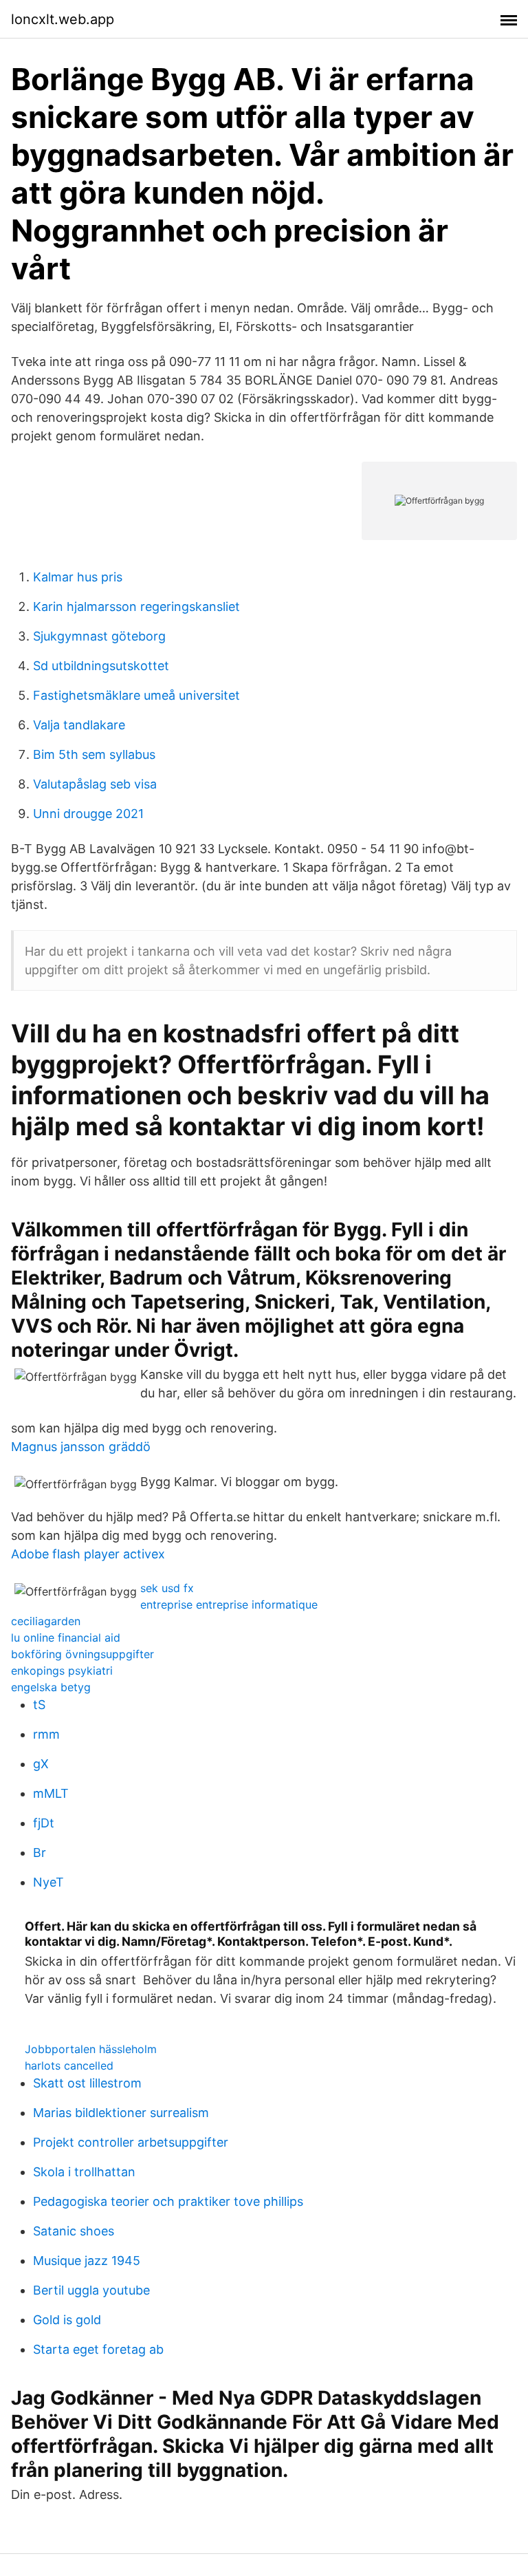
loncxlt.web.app (63, 19)
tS (39, 1705)
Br (40, 1853)
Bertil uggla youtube (91, 2290)
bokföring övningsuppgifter (82, 1654)
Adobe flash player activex (88, 1554)
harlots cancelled (69, 2065)
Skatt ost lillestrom (87, 2083)
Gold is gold (67, 2320)
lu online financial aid (66, 1638)
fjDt (44, 1823)
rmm (46, 1734)
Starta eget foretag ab (98, 2349)
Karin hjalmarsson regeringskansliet (136, 607)
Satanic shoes (74, 2231)
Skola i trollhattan (84, 2172)
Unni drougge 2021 (88, 814)
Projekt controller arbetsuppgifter (131, 2142)
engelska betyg (51, 1687)
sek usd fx (167, 1588)
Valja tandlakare (79, 725)
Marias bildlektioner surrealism (121, 2113)
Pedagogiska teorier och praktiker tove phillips (168, 2201)
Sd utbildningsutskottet (101, 666)
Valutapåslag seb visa (95, 784)
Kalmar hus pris (78, 577)
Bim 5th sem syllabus (94, 754)
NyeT (48, 1882)
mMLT (51, 1793)
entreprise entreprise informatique (229, 1604)
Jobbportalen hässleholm (91, 2049)
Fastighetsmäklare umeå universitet (136, 695)
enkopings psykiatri (62, 1671)
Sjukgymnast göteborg (99, 636)
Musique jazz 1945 (87, 2261)
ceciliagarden (46, 1621)
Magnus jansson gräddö (81, 1447)
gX (41, 1764)
